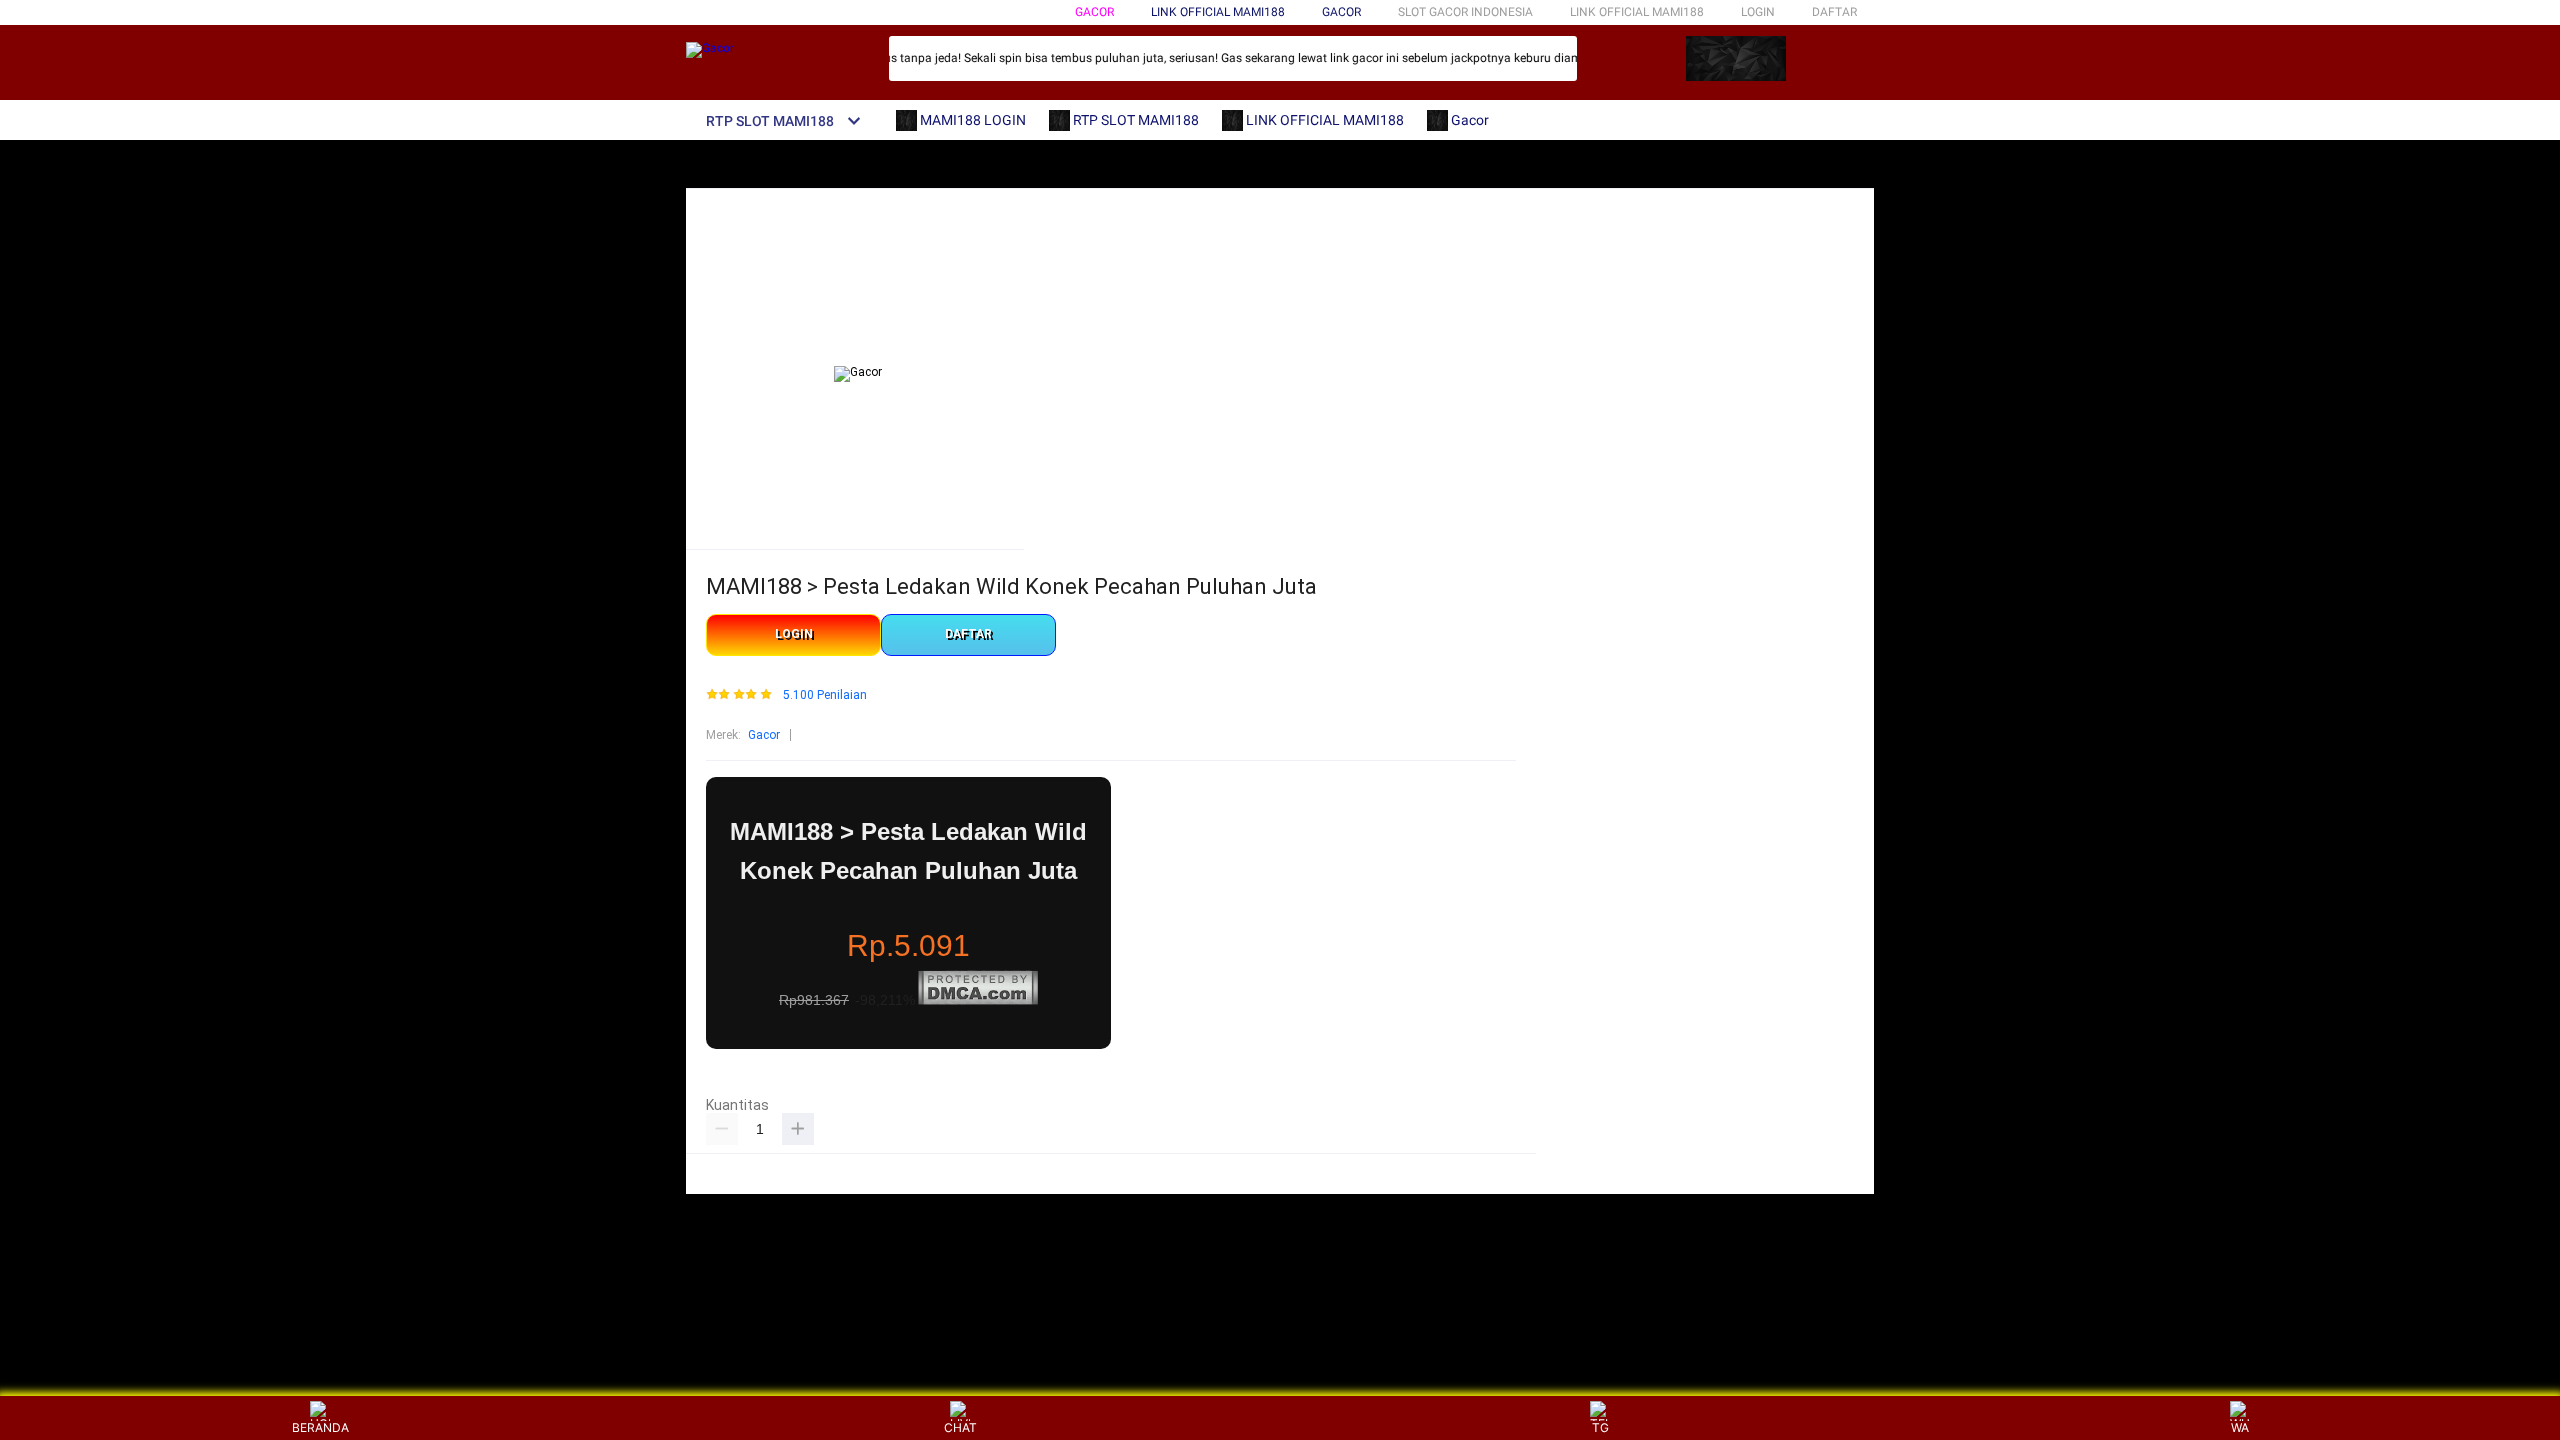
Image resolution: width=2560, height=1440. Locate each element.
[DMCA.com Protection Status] (978, 1001)
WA (2240, 1427)
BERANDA (320, 1427)
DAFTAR (1834, 12)
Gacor (1094, 12)
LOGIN (1758, 12)
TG (1600, 1427)
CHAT (960, 1427)
